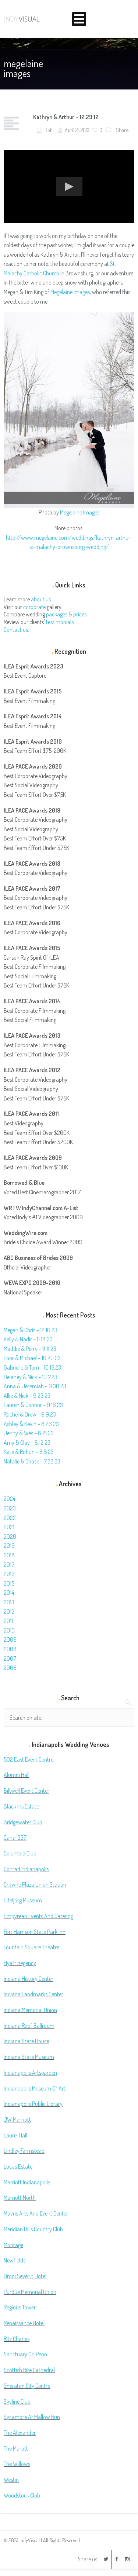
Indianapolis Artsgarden (30, 2073)
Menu (79, 19)
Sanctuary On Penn (25, 2354)
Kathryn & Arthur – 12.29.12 (66, 117)
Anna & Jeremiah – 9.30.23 (35, 1386)
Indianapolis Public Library (33, 2104)
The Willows (17, 2464)
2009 (10, 1639)
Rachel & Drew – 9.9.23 (30, 1414)
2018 (9, 1555)
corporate (34, 607)
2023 (10, 1508)
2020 (10, 1536)
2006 (10, 1668)
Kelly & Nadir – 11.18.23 (28, 1339)
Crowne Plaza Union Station (35, 1884)
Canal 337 (15, 1837)
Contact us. (16, 630)
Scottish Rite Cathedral (29, 2370)
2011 (8, 1621)
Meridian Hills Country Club (33, 2229)
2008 (10, 1649)
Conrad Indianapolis (26, 1869)
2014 (9, 1593)
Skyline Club (17, 2401)
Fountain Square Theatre (31, 1947)
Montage (13, 2245)
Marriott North (20, 2198)
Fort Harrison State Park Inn (35, 1932)
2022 (10, 1518)
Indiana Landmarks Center (33, 1994)
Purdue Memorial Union (30, 2292)
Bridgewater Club (23, 1822)
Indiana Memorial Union (30, 2010)
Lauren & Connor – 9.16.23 (33, 1405)
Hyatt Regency (20, 1963)
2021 (9, 1527)
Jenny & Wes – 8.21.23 (29, 1433)
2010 (9, 1630)
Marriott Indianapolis (27, 2182)
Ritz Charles (17, 2339)
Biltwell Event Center (26, 1791)
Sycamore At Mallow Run (32, 2417)
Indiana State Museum (29, 2057)
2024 (9, 1499)
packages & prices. (67, 614)
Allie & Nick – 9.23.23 (27, 1396)
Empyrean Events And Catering (38, 1916)
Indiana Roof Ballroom (29, 2026)
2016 (9, 1574)
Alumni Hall (17, 1775)
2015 (9, 1583)
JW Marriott (17, 2119)
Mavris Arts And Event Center (36, 2213)
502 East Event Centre (29, 1759)
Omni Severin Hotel (25, 2276)
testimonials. (60, 622)
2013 (9, 1602)
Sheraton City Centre (27, 2386)
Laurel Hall (15, 2135)
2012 (9, 1612)
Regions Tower (20, 2307)
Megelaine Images (70, 292)
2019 (9, 1546)
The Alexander (20, 2433)
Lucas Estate (18, 2166)
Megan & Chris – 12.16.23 (31, 1330)
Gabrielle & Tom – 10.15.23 (32, 1367)
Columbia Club (20, 1853)
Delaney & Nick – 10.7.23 (31, 1377)
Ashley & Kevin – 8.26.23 (31, 1424)
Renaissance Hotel (24, 2323)
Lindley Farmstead (24, 2151)
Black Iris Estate (21, 1806)
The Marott (16, 2448)
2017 (9, 1565)
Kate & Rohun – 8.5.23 (29, 1452)
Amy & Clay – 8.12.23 (27, 1443)
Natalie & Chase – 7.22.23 (32, 1461)
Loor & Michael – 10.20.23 (32, 1358)
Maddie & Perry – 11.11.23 (30, 1349)
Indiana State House (26, 2041)
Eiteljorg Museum (23, 1900)
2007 (10, 1659)
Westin (11, 2480)
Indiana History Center (29, 1979)
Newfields (15, 2260)
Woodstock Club (22, 2495)
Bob (48, 130)
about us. (41, 599)
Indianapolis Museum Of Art (35, 2088)
